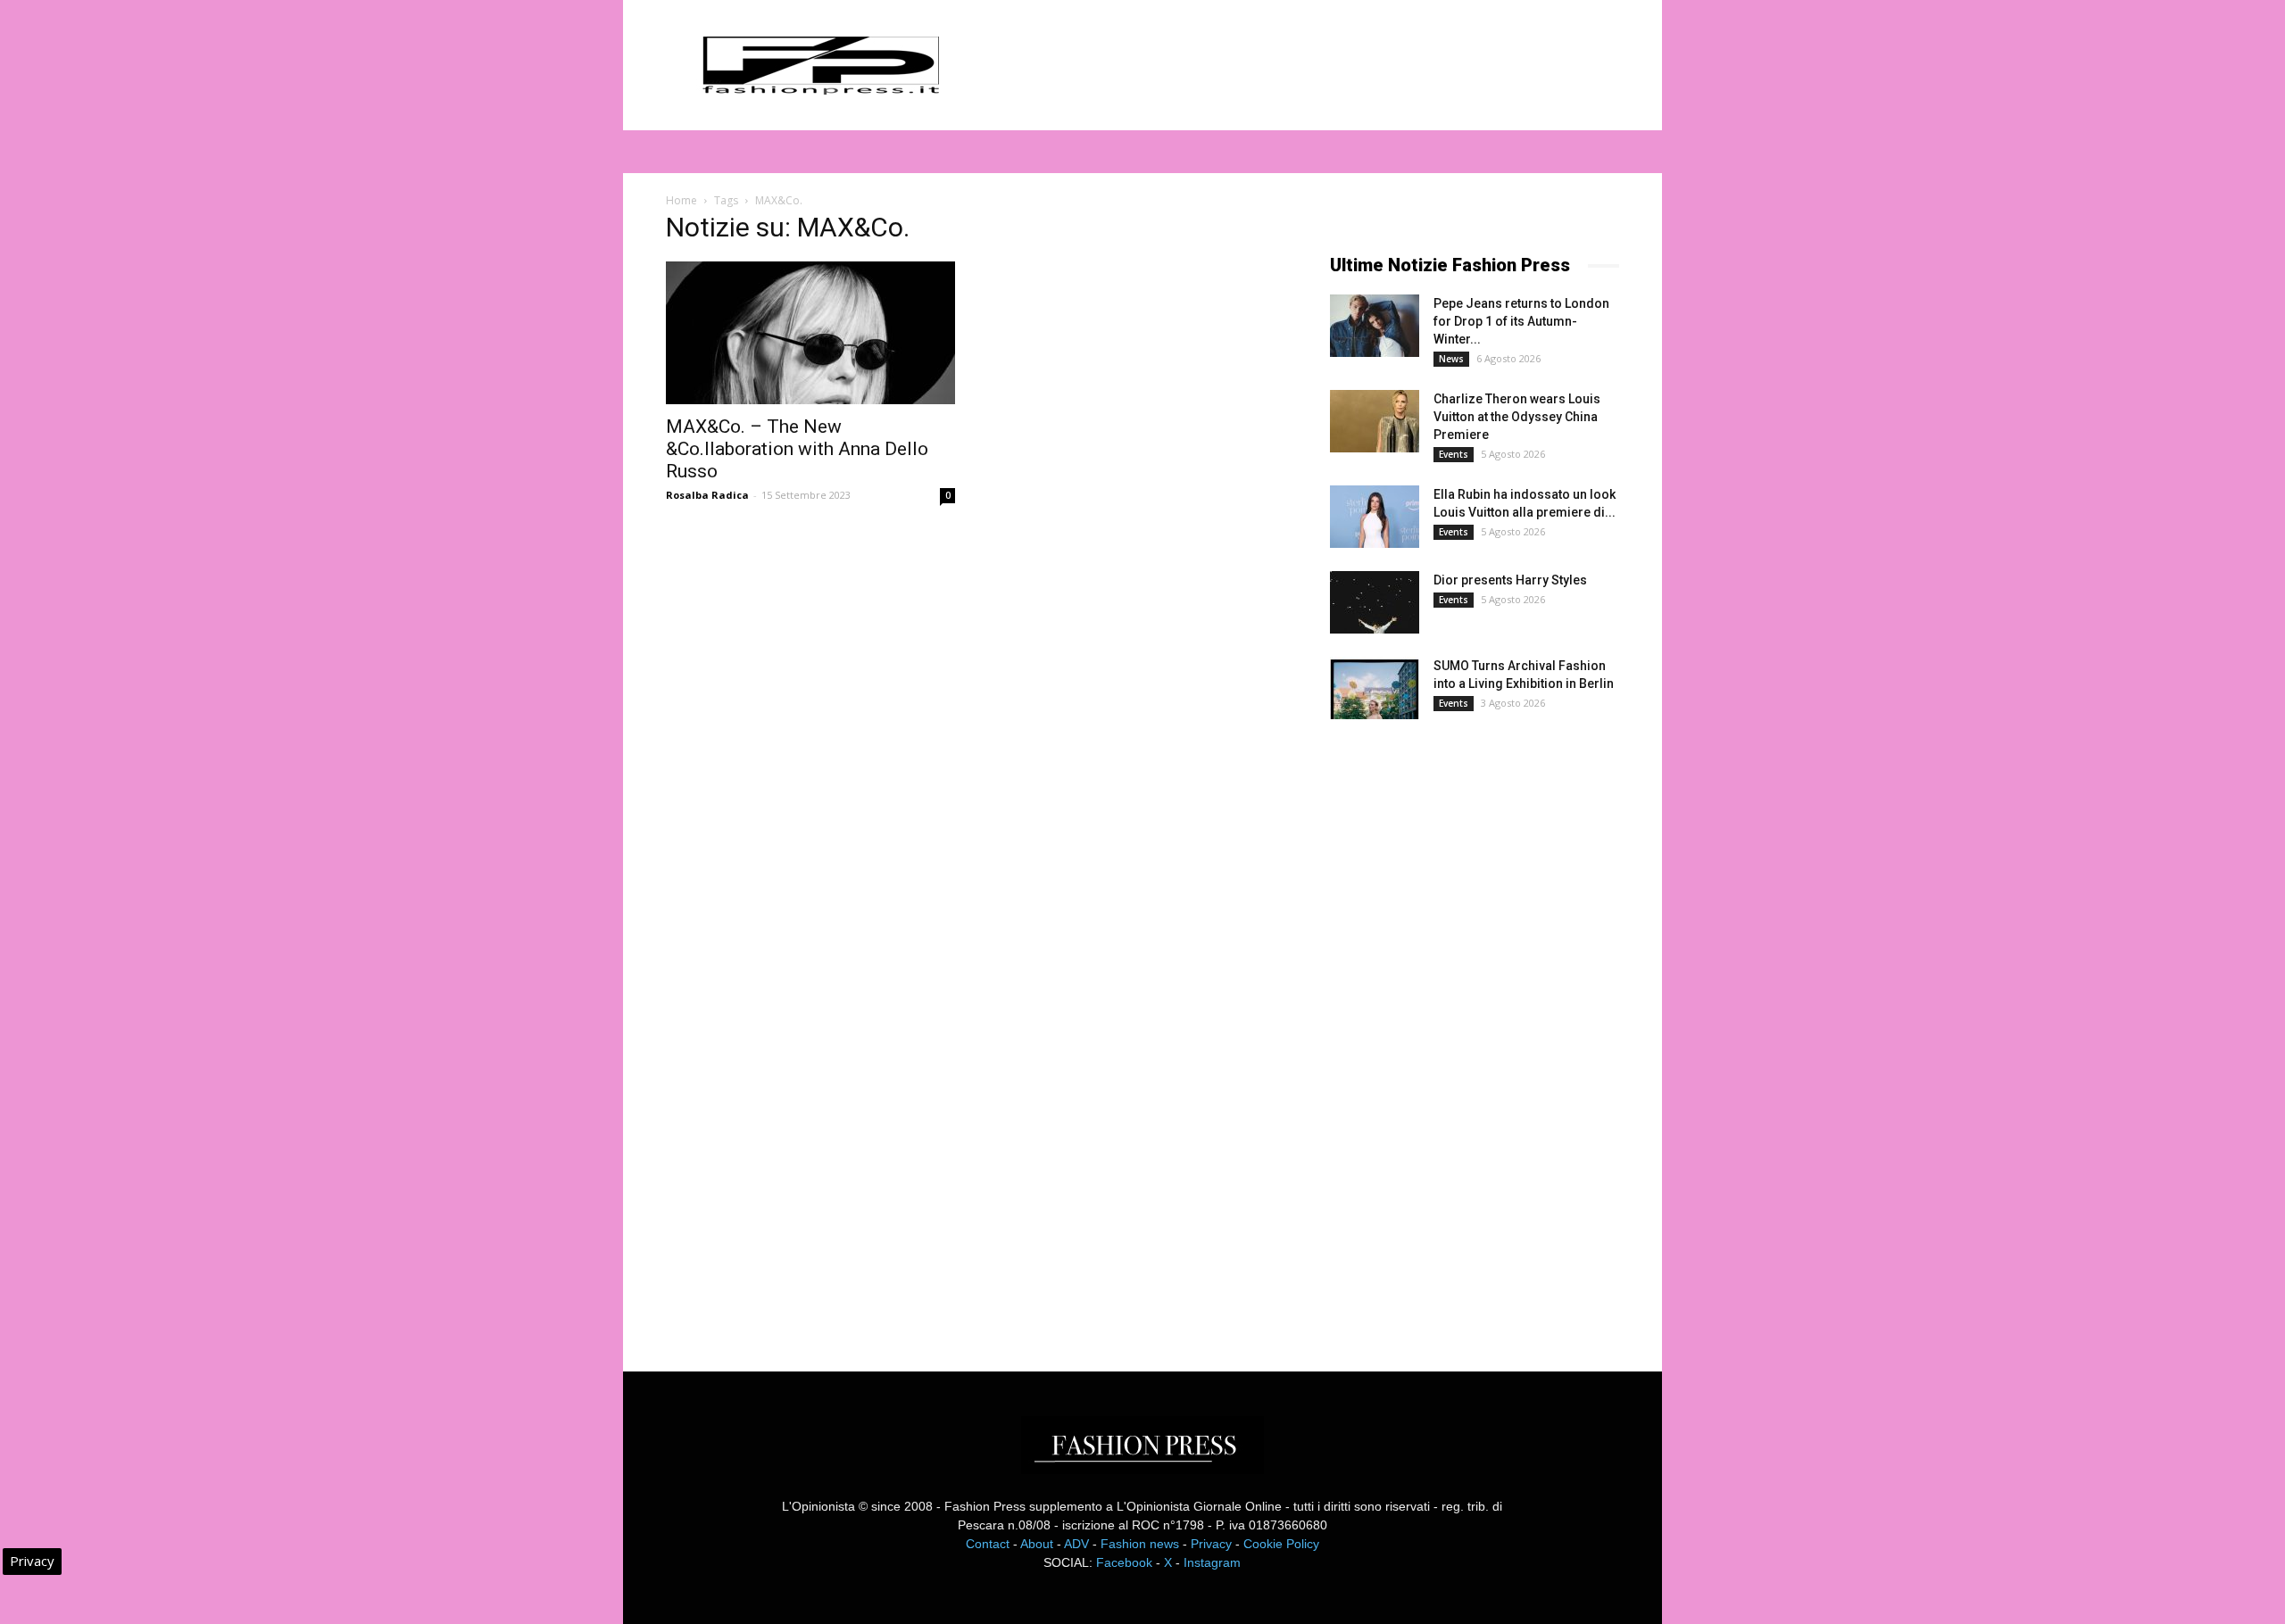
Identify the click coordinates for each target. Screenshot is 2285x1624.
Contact (988, 1544)
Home (681, 200)
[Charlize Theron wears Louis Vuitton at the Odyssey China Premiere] (1375, 421)
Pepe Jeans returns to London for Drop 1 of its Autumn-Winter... (1521, 321)
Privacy (1211, 1544)
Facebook (1124, 1562)
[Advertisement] (1464, 1030)
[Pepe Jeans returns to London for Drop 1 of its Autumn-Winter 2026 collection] (1375, 326)
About (1037, 1544)
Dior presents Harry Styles (1510, 580)
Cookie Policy (1281, 1544)
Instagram (1212, 1562)
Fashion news (1140, 1544)
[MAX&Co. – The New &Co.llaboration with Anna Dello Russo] (810, 333)
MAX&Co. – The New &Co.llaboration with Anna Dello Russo (797, 449)
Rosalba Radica (707, 495)
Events (1454, 454)
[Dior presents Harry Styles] (1375, 602)
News (1451, 359)
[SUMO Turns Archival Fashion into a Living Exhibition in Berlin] (1375, 688)
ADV (1076, 1544)
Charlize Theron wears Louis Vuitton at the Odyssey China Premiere (1517, 417)
